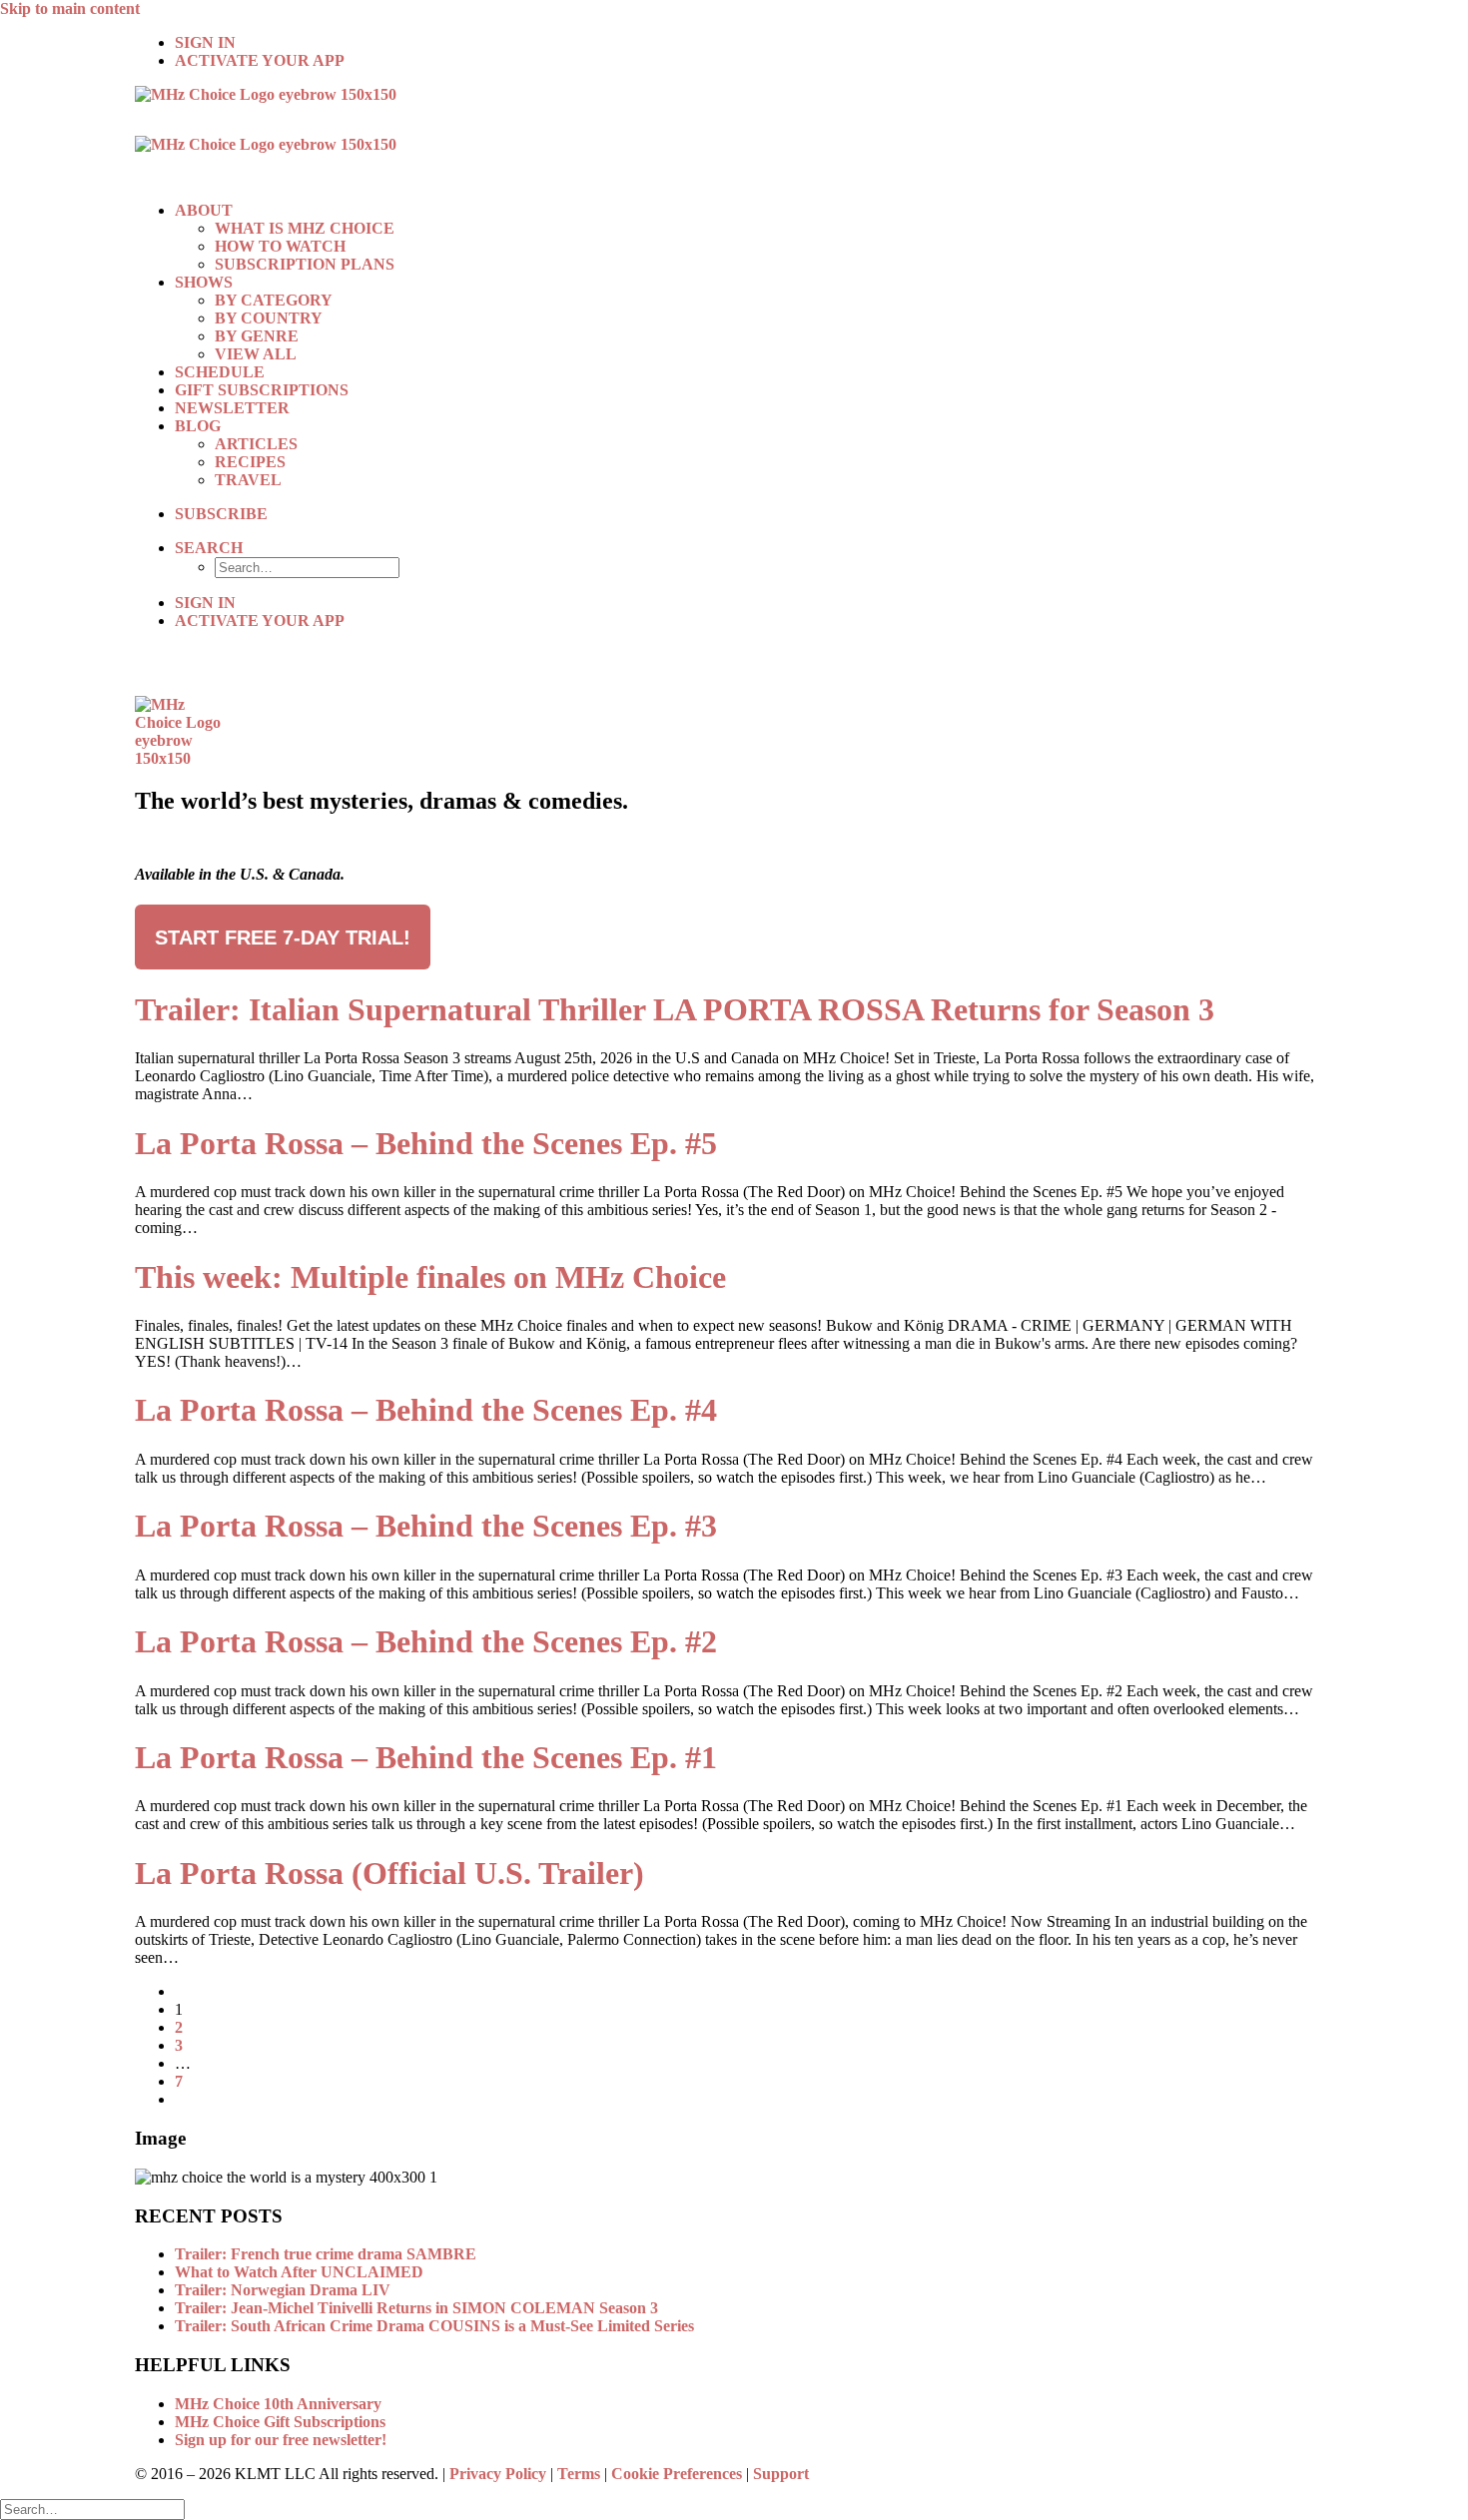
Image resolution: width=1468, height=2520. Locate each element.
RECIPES (250, 462)
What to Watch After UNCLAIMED (299, 2272)
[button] (209, 548)
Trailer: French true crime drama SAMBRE (326, 2254)
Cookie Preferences (677, 2474)
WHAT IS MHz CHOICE (305, 228)
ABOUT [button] (204, 210)
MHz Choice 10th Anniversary (278, 2404)
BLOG (198, 426)
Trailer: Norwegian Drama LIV (283, 2290)
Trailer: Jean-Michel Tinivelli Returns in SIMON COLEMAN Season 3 (416, 2308)
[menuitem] (754, 43)
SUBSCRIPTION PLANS (305, 264)
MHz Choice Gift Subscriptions (280, 2422)
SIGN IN (205, 42)
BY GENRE (257, 336)
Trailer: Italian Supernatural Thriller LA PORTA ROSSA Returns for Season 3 (675, 1009)
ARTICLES (256, 444)
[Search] (92, 2509)
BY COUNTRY (269, 318)
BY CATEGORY (274, 300)
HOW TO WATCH (280, 246)
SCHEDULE (220, 372)
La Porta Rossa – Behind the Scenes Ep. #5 (426, 1143)
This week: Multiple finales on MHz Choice (430, 1277)
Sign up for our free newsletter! (281, 2440)
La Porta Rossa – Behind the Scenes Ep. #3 (426, 1526)
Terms (579, 2474)
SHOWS (204, 282)
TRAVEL (248, 480)
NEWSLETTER (232, 408)
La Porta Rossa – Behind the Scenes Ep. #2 (426, 1641)
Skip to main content (70, 8)
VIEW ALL (256, 354)
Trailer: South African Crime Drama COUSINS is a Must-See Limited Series (434, 2326)
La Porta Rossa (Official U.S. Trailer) (389, 1873)
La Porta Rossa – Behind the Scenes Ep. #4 (426, 1410)
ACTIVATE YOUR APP (260, 60)
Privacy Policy (498, 2474)
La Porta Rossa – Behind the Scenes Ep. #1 (426, 1757)
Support (781, 2474)
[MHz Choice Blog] (734, 136)
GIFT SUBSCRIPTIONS (262, 390)
